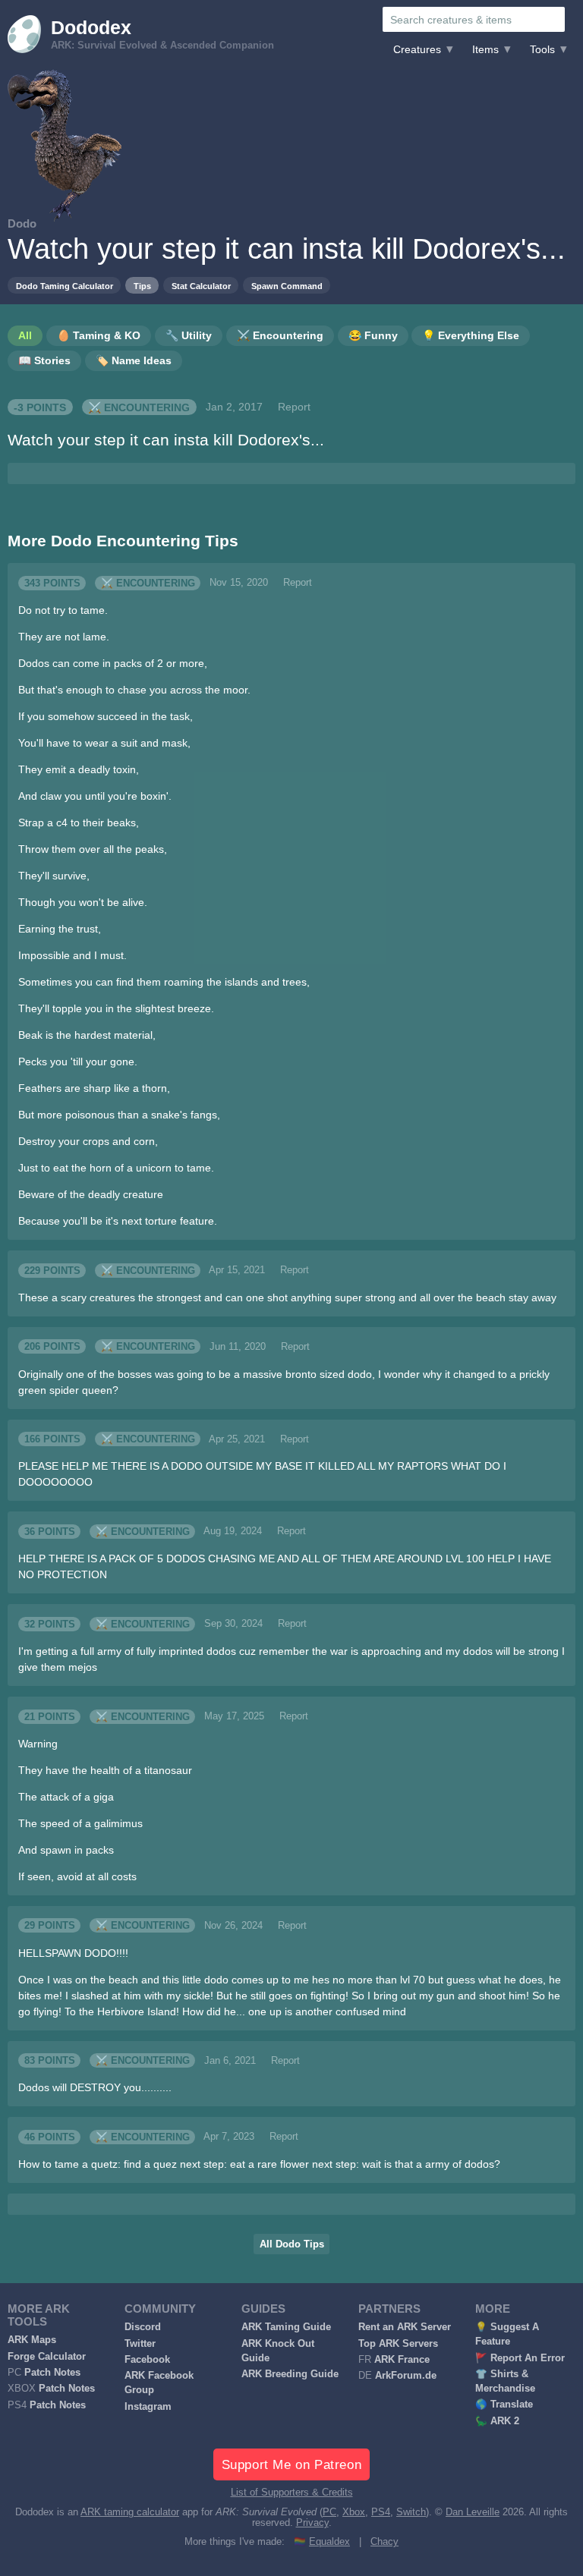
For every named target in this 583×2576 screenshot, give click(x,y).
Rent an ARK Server (405, 2327)
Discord (143, 2327)
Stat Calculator (201, 286)
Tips (142, 286)
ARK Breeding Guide (290, 2374)
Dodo (22, 223)
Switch (411, 2512)
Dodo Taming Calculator (65, 286)
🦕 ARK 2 (497, 2421)
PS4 (381, 2512)
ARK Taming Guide (286, 2327)
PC (329, 2512)
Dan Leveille (473, 2512)
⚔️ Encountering (139, 407)
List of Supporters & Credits (292, 2493)
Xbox (354, 2512)
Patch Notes (52, 2373)
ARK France (402, 2360)
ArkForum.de (406, 2376)
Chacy (384, 2542)
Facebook (147, 2360)
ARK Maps (32, 2340)
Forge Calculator (47, 2357)
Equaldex (329, 2542)
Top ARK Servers (398, 2344)
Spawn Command (287, 286)
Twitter (140, 2344)
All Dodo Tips (292, 2244)
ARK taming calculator (130, 2512)
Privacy (312, 2523)
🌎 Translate (504, 2405)
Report (294, 407)
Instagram (148, 2407)
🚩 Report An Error (520, 2358)
